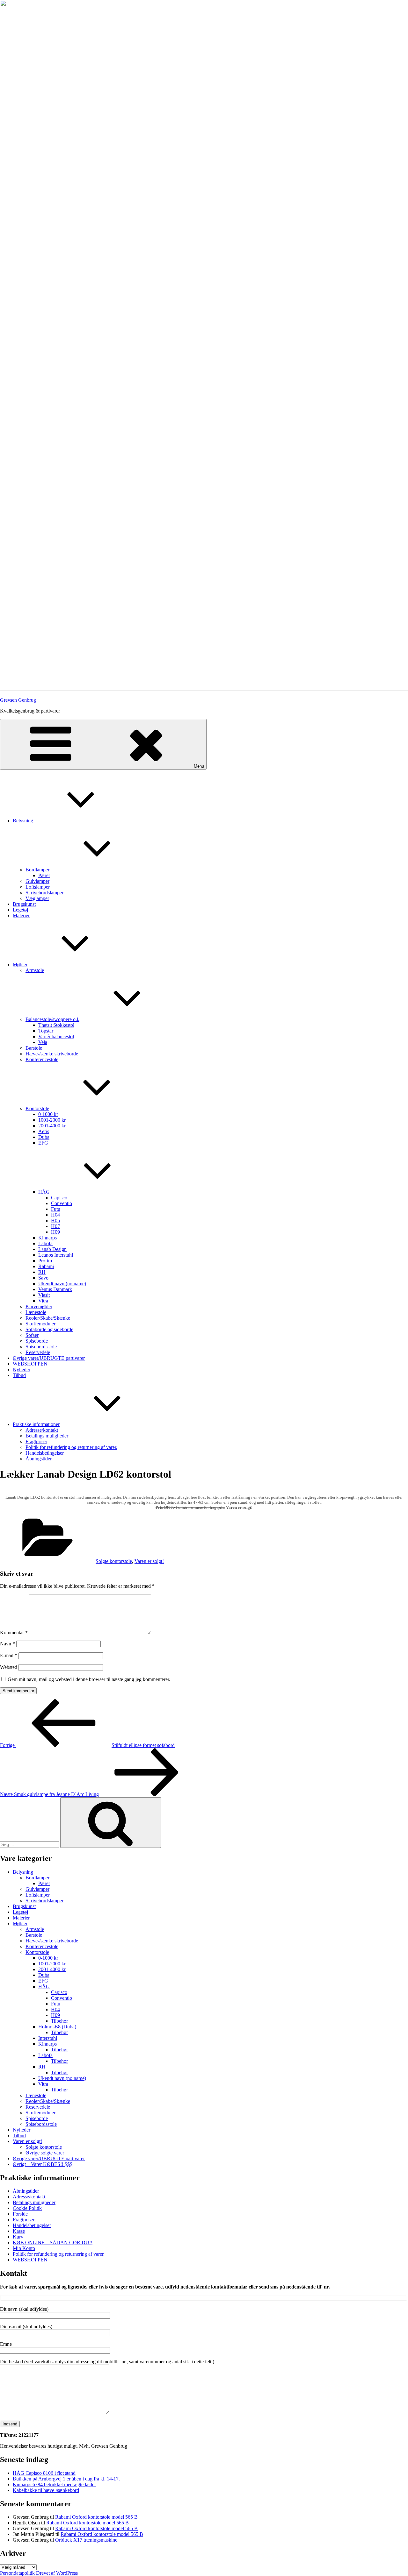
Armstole (35, 970)
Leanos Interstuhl (56, 1255)
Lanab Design (52, 1249)
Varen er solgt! (149, 1561)
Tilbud (19, 1375)
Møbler (20, 965)
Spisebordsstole (41, 1347)
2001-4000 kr (52, 1126)
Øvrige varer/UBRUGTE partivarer (49, 1358)
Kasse (19, 2231)
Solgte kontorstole (114, 1561)
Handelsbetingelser (45, 1453)
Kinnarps (47, 1238)
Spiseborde (37, 1341)
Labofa (45, 1243)
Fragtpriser (36, 1441)
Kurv (18, 2237)
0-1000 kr (48, 1114)
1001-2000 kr (52, 1120)
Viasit (44, 1295)
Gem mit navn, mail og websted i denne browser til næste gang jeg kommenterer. (89, 1679)
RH (42, 1272)
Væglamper (37, 898)
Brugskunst (24, 904)
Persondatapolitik (17, 2573)
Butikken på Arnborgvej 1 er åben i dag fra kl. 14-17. (66, 2479)
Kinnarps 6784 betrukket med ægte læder (54, 2484)
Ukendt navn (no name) (62, 1284)
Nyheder (22, 1370)
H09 (55, 1232)
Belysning (23, 821)
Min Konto (24, 2248)
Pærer (44, 875)
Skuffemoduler (40, 1324)
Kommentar (14, 1632)
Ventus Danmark (55, 1289)
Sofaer (32, 1335)
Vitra (43, 1301)
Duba (44, 1137)
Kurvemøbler (39, 1306)
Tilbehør (59, 2021)
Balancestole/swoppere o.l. (52, 1019)
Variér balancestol (56, 1036)
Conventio (62, 1203)
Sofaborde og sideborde (49, 1329)
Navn (7, 1644)
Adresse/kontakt (42, 1430)
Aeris (44, 1131)
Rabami (46, 1266)
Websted (9, 1667)
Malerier (21, 915)
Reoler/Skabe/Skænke (48, 1318)
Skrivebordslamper (44, 893)
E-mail (9, 1655)
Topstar (46, 1031)
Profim (45, 1261)
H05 (55, 1221)
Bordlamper (37, 870)
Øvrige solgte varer (45, 2153)
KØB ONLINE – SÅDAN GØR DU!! (53, 2242)
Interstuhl (48, 2038)
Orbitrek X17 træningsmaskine (86, 2540)
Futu (56, 1209)
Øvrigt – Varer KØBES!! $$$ (43, 2164)
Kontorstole (37, 1108)
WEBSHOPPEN (30, 1364)
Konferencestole (42, 1059)
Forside (20, 2214)
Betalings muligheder (47, 1436)
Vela (43, 1042)
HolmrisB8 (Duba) (57, 2027)
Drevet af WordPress (57, 2573)
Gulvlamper (37, 881)
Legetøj (20, 910)
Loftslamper (38, 887)
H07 (55, 1226)
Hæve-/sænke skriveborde (52, 1054)
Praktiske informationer (36, 1424)
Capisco (59, 1198)
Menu (199, 766)
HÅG (44, 1192)
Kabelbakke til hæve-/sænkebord (46, 2490)
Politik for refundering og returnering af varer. (71, 1447)
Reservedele (38, 1352)
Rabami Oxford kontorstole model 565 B (96, 2517)
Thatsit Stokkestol (56, 1025)
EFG (43, 1143)
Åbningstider (39, 1459)
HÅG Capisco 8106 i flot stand (44, 2473)
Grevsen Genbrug (18, 700)
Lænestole (36, 1312)
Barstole (34, 1048)
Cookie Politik (27, 2208)
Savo (43, 1278)
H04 (55, 1215)
